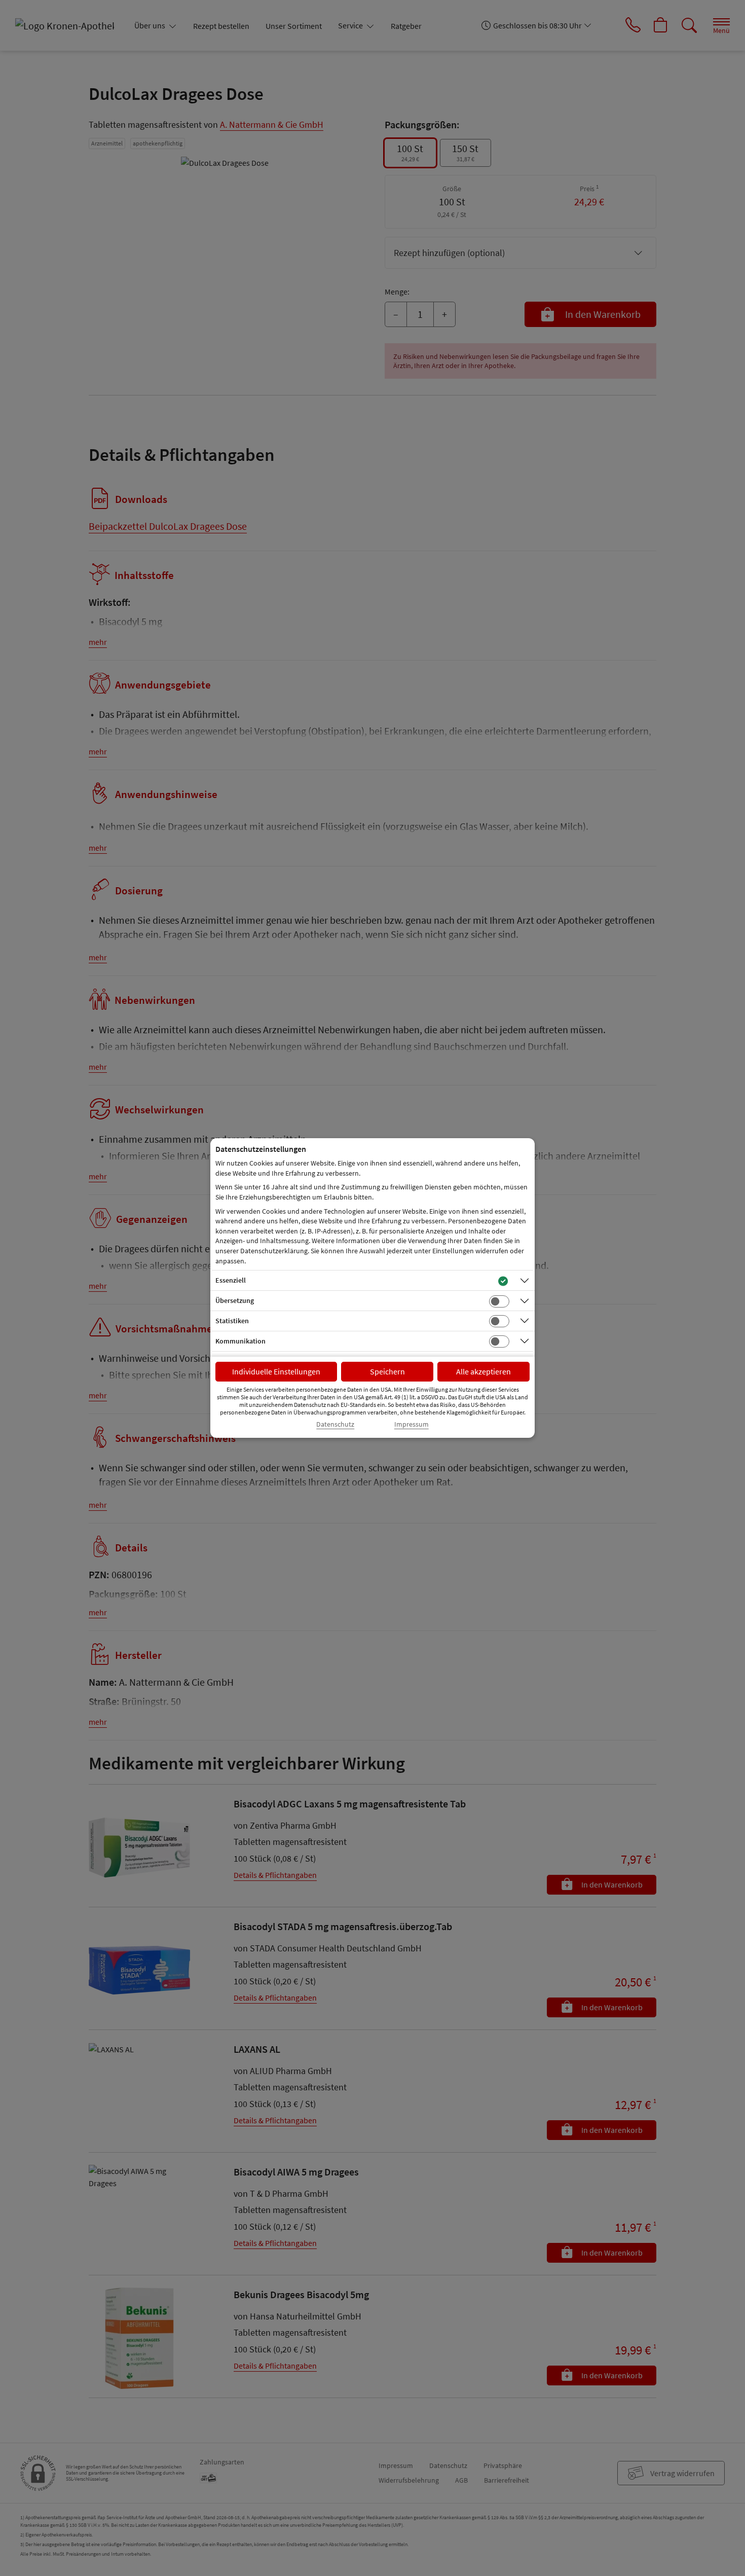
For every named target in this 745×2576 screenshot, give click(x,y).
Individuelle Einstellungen (276, 1371)
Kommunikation (240, 1341)
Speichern (387, 1371)
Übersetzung (235, 1300)
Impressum (412, 1424)
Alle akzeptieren (483, 1371)
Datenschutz (335, 1424)
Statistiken (232, 1321)
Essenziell (231, 1280)
